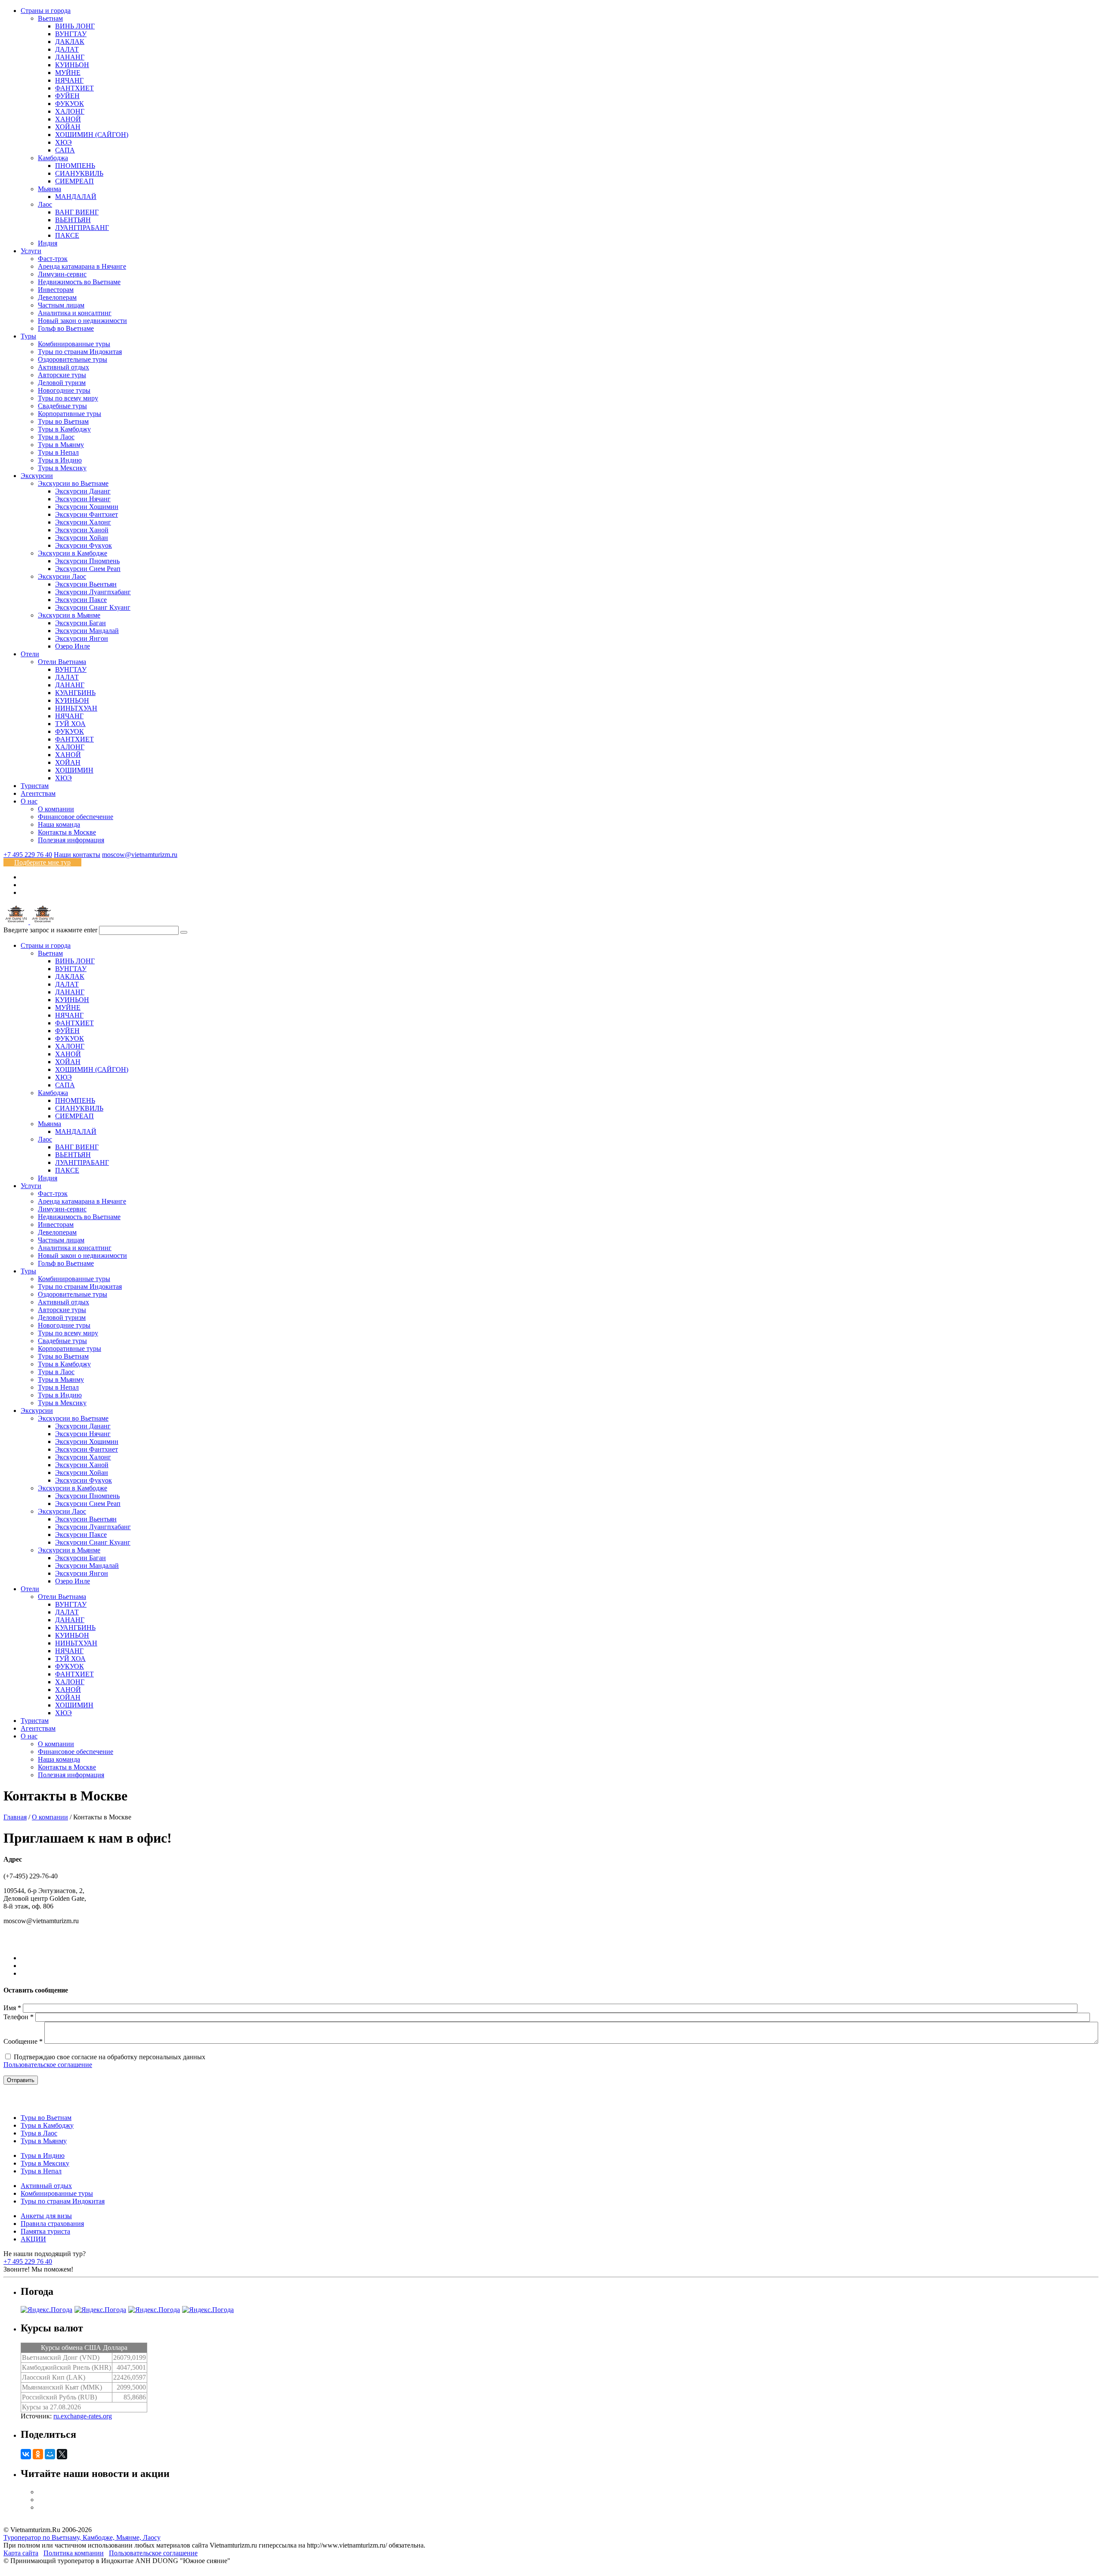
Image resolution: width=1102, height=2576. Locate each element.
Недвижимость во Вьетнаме (79, 282)
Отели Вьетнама (62, 662)
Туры (28, 336)
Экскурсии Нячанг (83, 499)
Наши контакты (77, 855)
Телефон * (19, 2017)
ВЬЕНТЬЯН (73, 220)
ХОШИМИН (74, 770)
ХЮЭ (63, 142)
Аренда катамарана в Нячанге (82, 266)
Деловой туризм (62, 383)
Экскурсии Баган (80, 623)
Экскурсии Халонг (83, 522)
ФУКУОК (70, 104)
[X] (62, 2454)
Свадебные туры (62, 406)
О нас (29, 801)
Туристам (35, 786)
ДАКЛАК (70, 42)
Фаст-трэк (53, 259)
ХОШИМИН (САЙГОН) (92, 135)
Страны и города (46, 11)
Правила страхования (52, 2224)
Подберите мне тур (42, 862)
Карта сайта (21, 2553)
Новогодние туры (64, 390)
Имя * (12, 2008)
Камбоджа (53, 158)
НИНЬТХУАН (76, 708)
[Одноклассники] (38, 2454)
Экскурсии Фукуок (84, 545)
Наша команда (59, 824)
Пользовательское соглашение (48, 2065)
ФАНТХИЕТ (74, 88)
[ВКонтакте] (26, 2454)
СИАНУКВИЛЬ (79, 173)
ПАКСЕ (67, 235)
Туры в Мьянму (61, 445)
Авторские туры (62, 375)
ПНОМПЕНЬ (75, 166)
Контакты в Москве (67, 832)
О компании (56, 809)
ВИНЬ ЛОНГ (75, 26)
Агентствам (38, 793)
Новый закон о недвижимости (82, 321)
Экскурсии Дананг (83, 491)
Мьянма (50, 189)
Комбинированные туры (74, 344)
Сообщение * (23, 2041)
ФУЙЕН (67, 96)
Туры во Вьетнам (63, 421)
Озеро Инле (73, 646)
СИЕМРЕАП (74, 181)
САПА (65, 150)
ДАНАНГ (70, 57)
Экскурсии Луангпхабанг (93, 592)
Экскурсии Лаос (62, 576)
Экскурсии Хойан (82, 538)
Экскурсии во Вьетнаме (73, 483)
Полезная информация (71, 840)
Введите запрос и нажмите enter (50, 930)
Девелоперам (57, 297)
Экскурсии (37, 476)
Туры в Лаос (56, 437)
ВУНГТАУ (71, 34)
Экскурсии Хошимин (87, 507)
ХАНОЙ (68, 119)
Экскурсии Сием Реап (88, 569)
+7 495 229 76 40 (28, 855)
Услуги (31, 251)
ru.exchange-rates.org (83, 2416)
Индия (48, 243)
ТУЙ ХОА (70, 724)
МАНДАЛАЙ (76, 197)
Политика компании (74, 2553)
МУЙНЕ (68, 73)
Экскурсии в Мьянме (69, 615)
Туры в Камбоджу (64, 429)
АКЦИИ (33, 2239)
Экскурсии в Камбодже (73, 553)
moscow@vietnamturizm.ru (140, 855)
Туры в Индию (60, 460)
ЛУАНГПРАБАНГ (82, 228)
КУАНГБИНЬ (75, 693)
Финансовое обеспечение (76, 817)
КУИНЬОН (72, 65)
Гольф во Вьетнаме (66, 328)
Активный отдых (63, 367)
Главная (15, 1817)
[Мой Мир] (50, 2454)
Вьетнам (50, 18)
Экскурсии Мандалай (87, 631)
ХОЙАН (68, 127)
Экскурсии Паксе (81, 600)
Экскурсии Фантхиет (87, 514)
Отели (30, 654)
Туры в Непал (58, 452)
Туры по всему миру (68, 398)
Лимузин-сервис (62, 274)
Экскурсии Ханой (82, 530)
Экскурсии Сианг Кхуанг (93, 607)
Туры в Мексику (62, 468)
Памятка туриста (45, 2231)
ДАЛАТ (67, 49)
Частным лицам (61, 305)
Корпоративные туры (70, 414)
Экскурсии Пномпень (87, 561)
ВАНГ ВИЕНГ (77, 212)
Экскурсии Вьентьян (86, 584)
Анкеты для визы (46, 2216)
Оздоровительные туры (73, 359)
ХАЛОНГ (70, 111)
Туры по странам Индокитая (80, 352)
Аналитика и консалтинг (75, 313)
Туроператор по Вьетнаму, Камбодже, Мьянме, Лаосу (82, 2537)
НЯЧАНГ (69, 80)
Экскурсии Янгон (82, 638)
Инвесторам (56, 290)
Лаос (45, 204)
